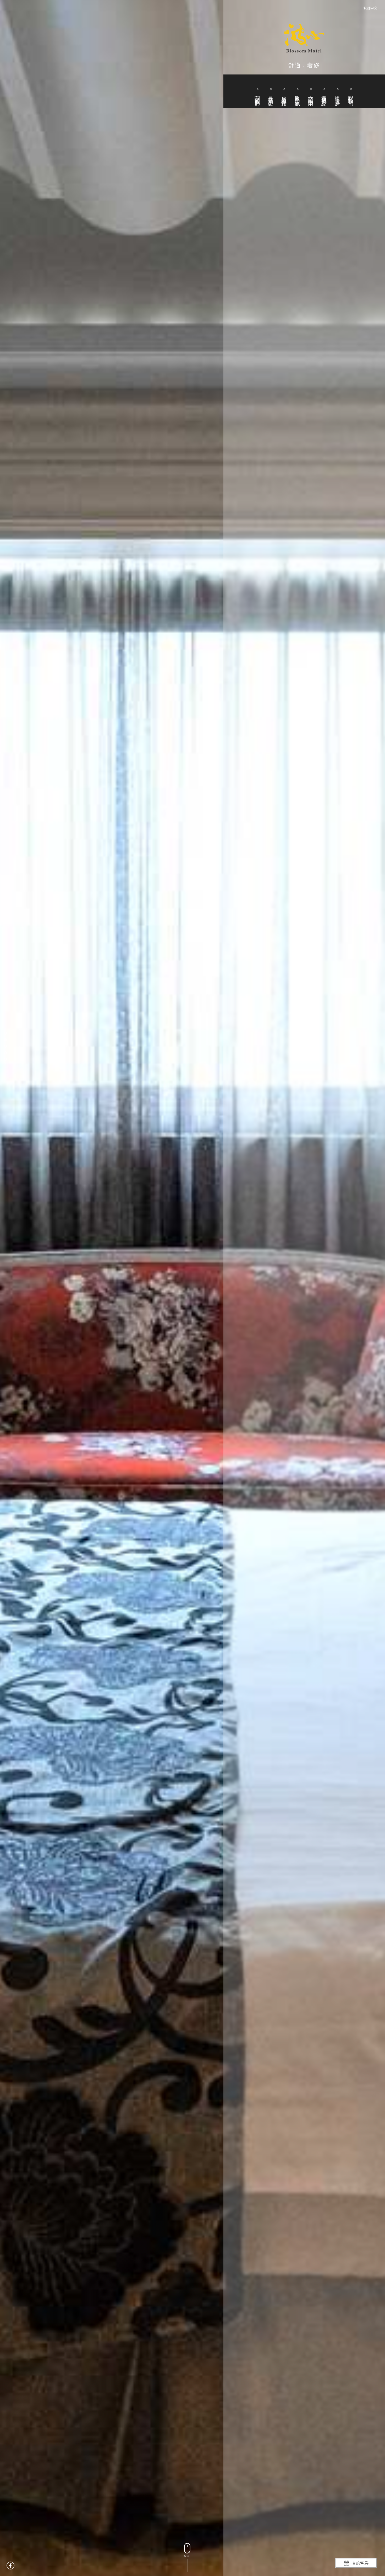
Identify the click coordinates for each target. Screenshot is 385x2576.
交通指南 (311, 95)
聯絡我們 (351, 95)
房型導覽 (284, 95)
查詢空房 (360, 2563)
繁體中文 (370, 8)
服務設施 (297, 95)
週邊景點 (324, 95)
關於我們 (257, 95)
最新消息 (271, 95)
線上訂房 (337, 95)
